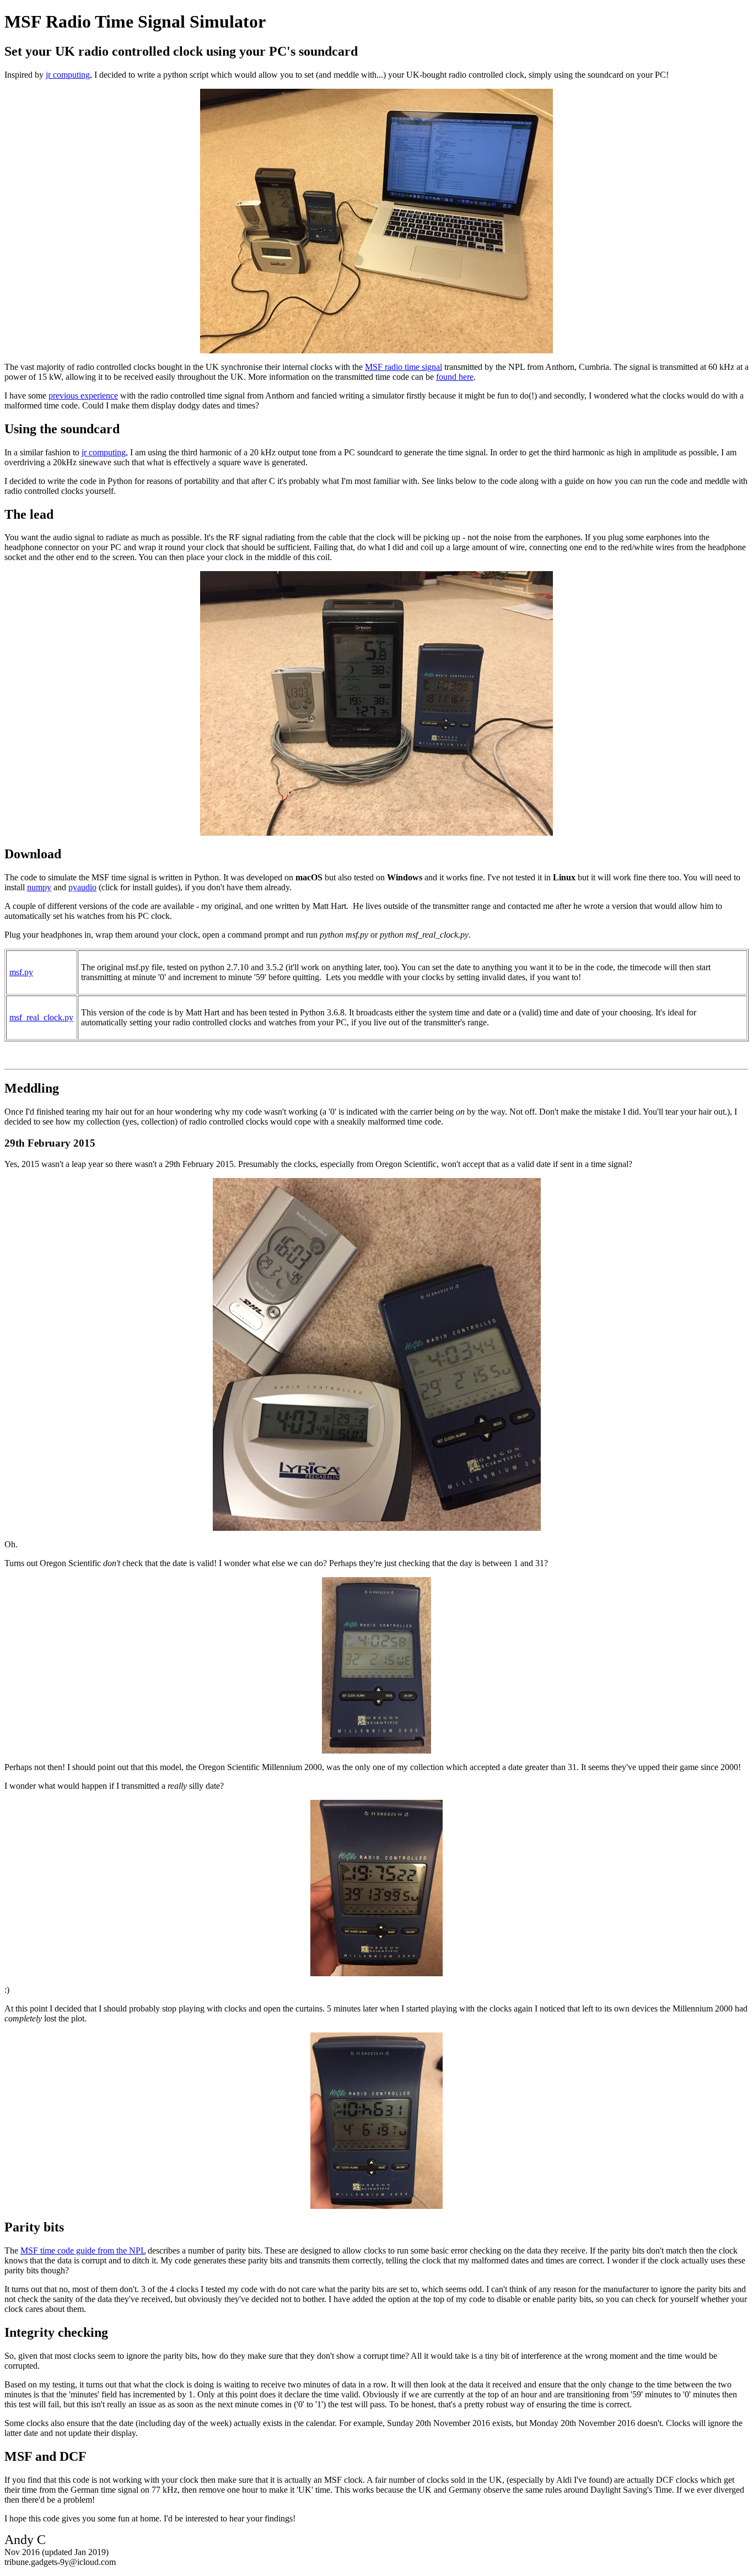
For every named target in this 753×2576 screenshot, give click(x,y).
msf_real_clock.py (41, 1017)
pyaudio (82, 887)
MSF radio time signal (404, 367)
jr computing (68, 75)
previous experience (83, 396)
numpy (39, 887)
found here (455, 377)
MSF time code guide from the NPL (83, 2250)
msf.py (21, 972)
